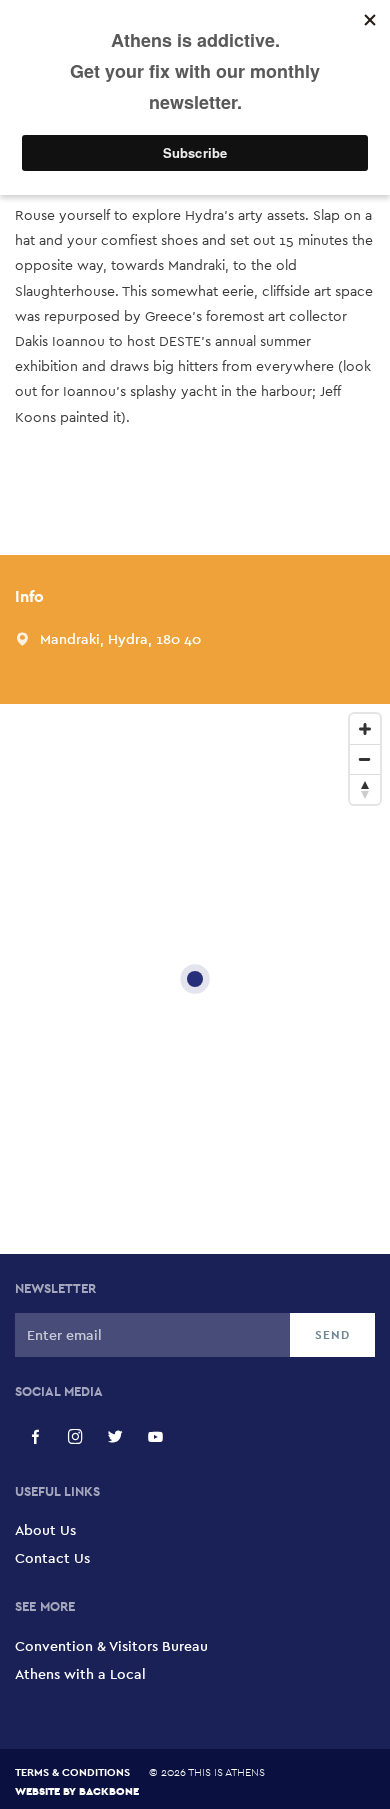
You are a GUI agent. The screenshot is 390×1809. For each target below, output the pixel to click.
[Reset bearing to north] (365, 789)
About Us (45, 1530)
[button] (120, 639)
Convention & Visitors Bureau (111, 1646)
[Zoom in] (365, 729)
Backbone (109, 1790)
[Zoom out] (365, 759)
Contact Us (52, 1558)
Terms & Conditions (72, 1772)
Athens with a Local (80, 1674)
